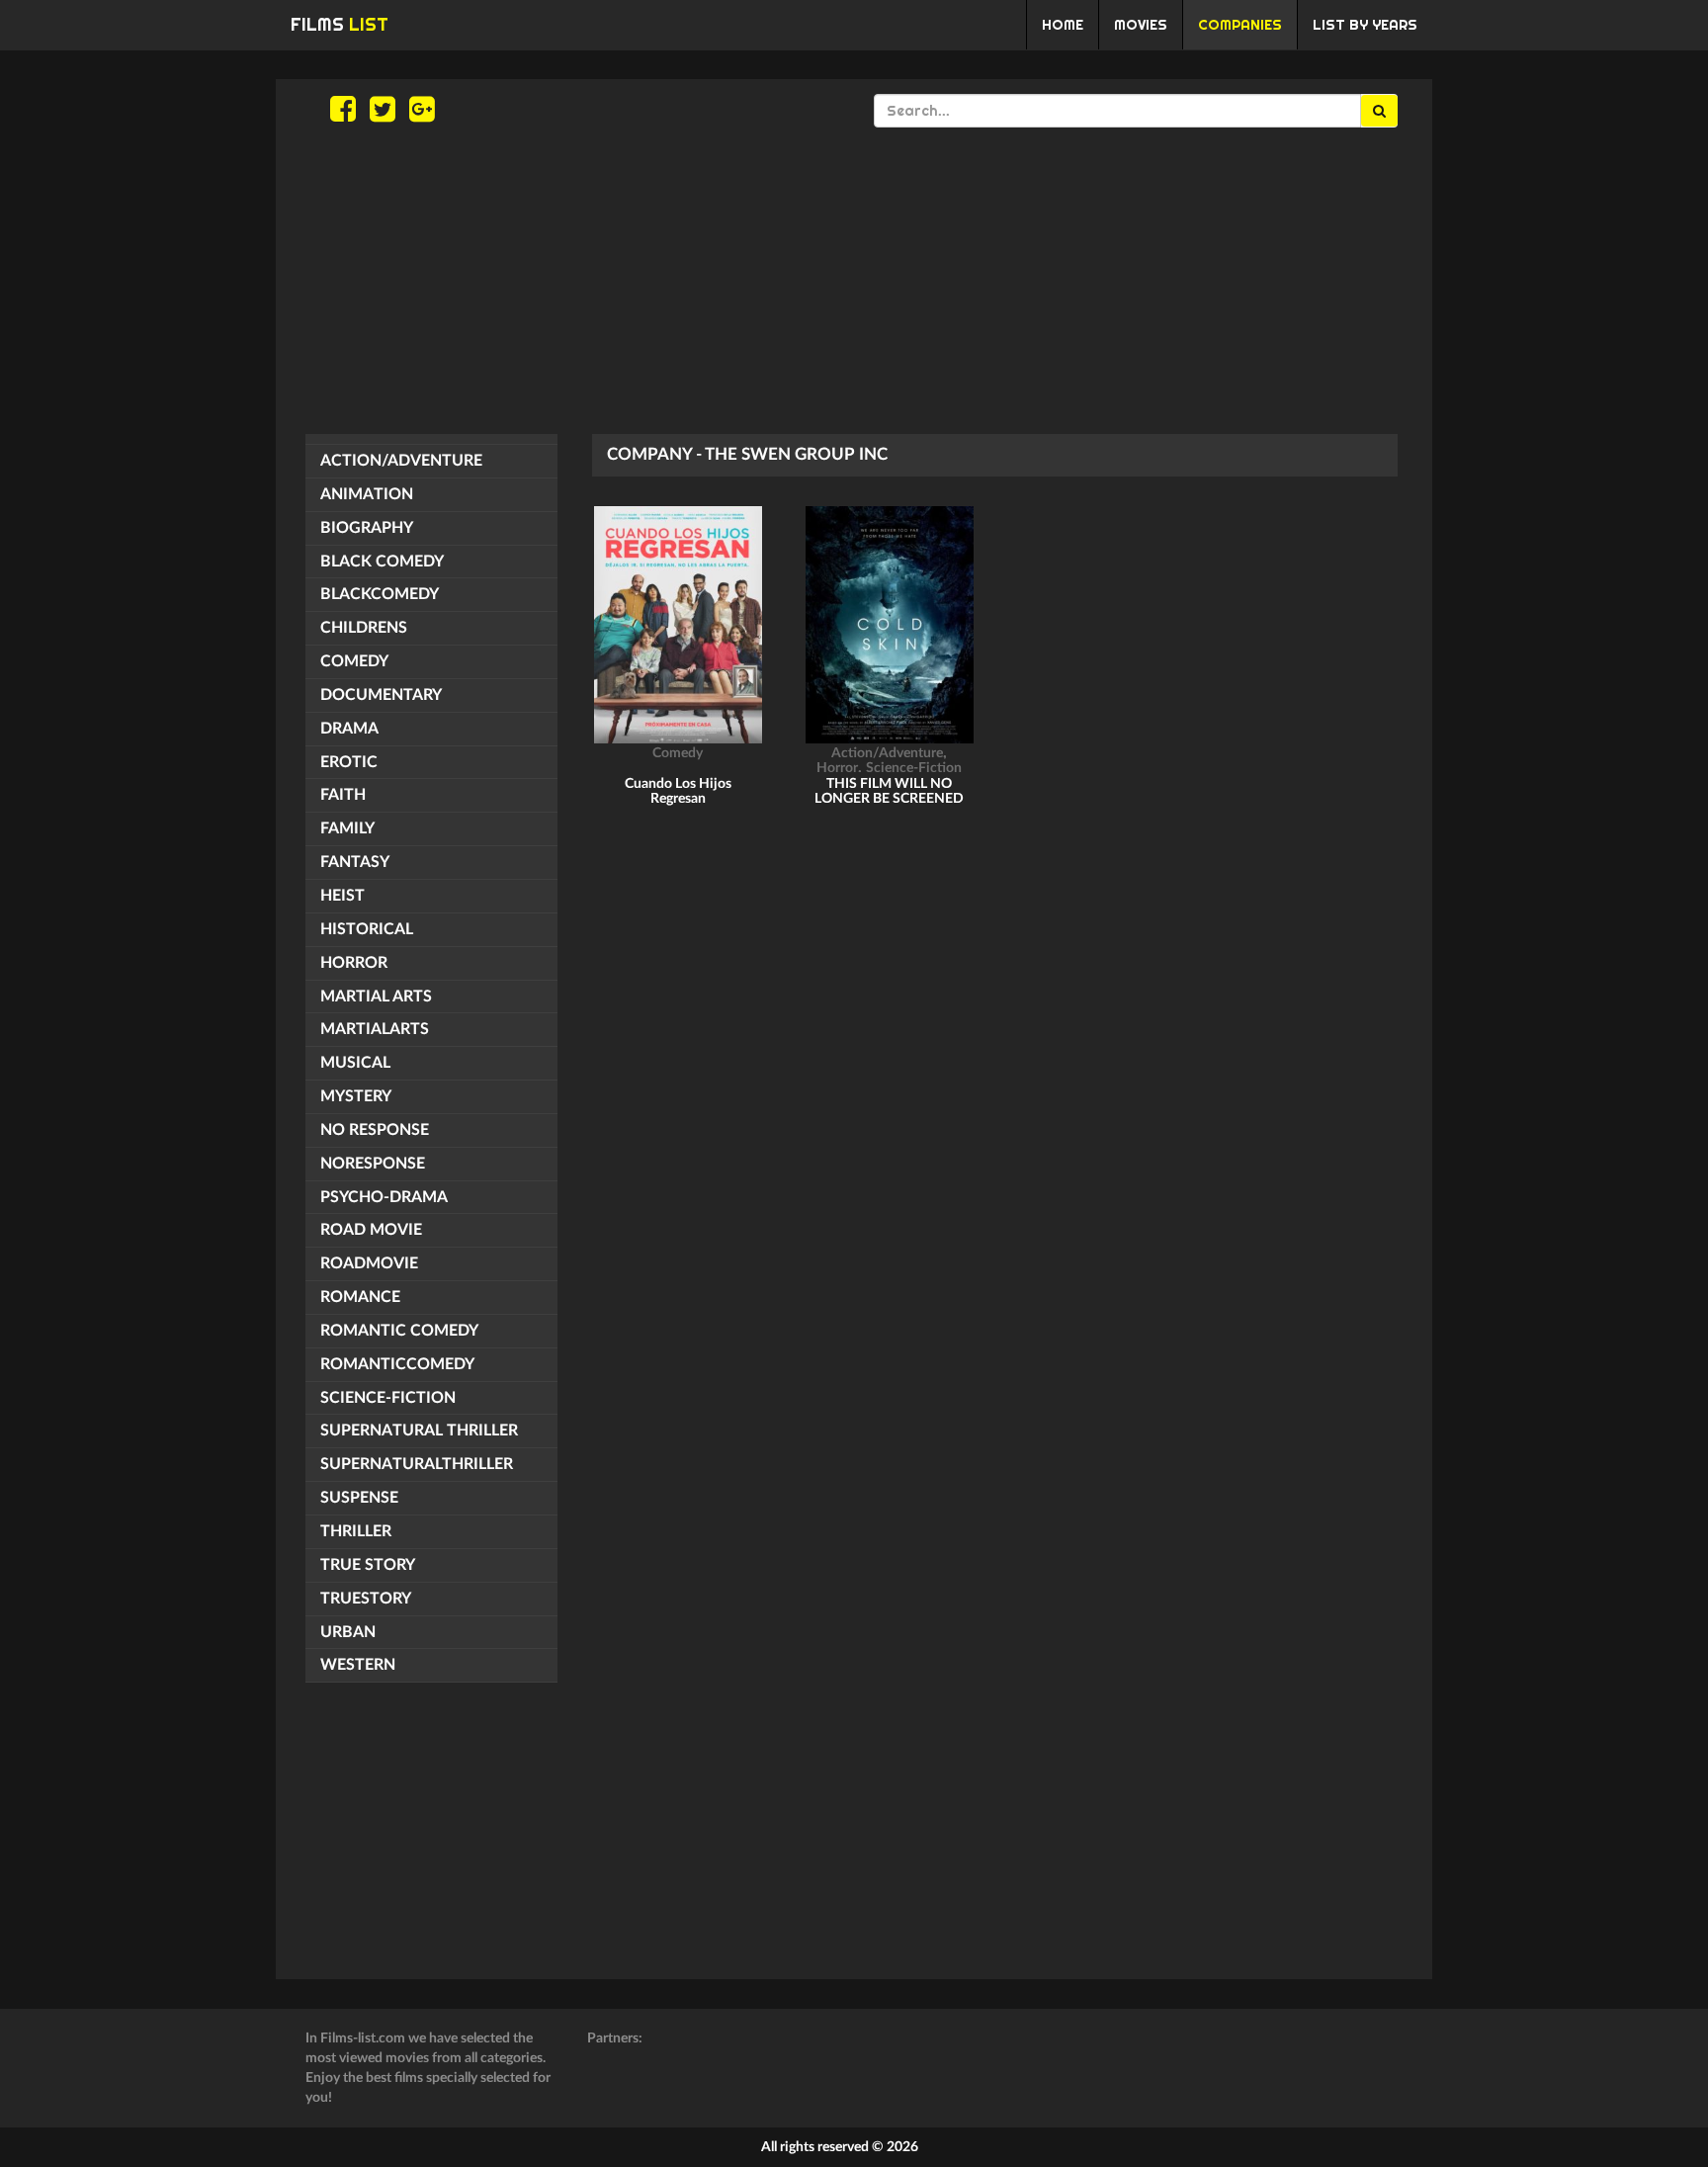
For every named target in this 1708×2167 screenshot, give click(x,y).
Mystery (356, 1096)
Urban (348, 1632)
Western (358, 1665)
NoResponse (373, 1164)
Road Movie (371, 1230)
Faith (343, 795)
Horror (354, 963)
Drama (349, 729)
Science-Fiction (388, 1398)
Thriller (356, 1531)
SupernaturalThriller (417, 1464)
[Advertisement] (854, 281)
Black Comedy (382, 562)
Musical (355, 1063)
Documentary (381, 695)
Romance (360, 1297)
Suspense (359, 1498)
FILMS (340, 24)
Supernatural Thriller (419, 1430)
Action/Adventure (401, 461)
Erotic (349, 762)
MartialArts (375, 1029)
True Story (368, 1565)
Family (347, 828)
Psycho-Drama (384, 1197)
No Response (375, 1130)
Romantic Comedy (399, 1331)
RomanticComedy (397, 1364)
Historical (367, 929)
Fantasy (355, 862)
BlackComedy (380, 594)
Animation (367, 494)
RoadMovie (369, 1263)
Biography (367, 528)
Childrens (364, 628)
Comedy (354, 661)
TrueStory (366, 1599)
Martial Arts (376, 997)
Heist (342, 896)
